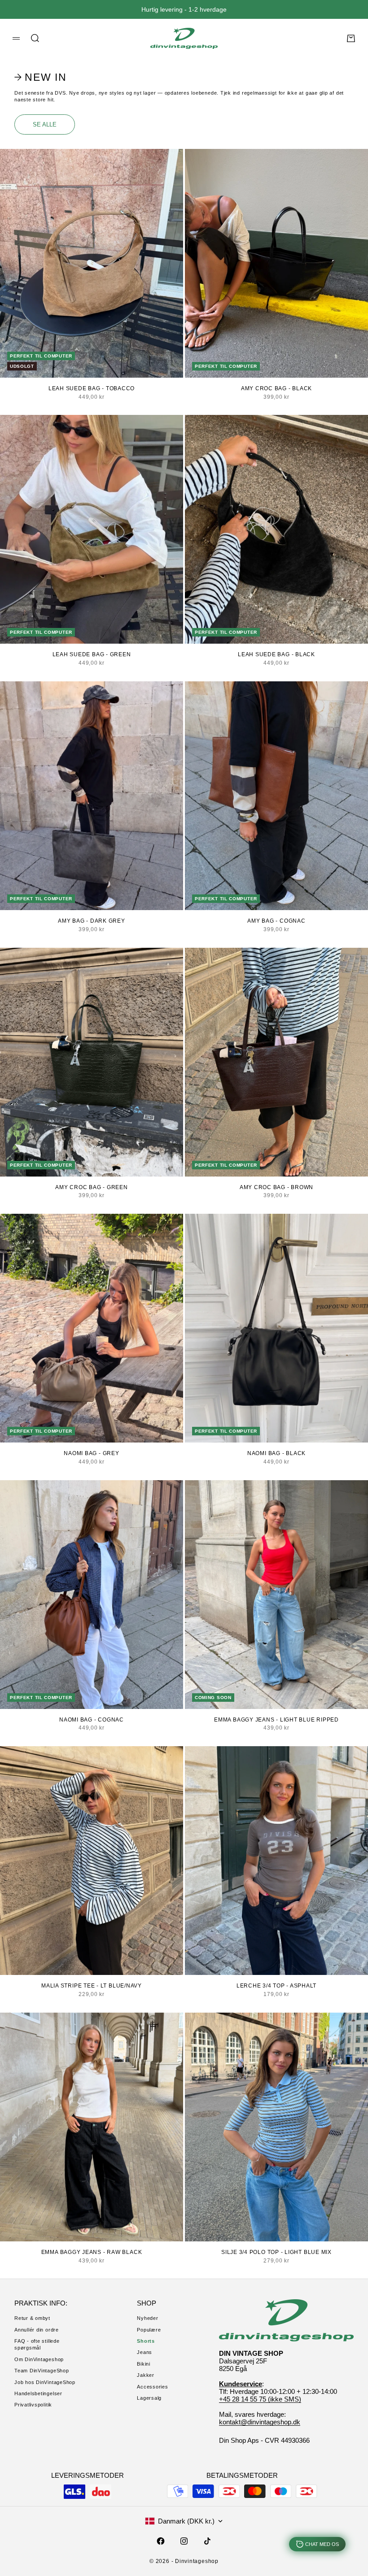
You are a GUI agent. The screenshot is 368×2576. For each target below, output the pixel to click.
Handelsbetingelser (38, 2393)
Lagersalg (149, 2398)
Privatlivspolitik (33, 2405)
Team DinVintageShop (42, 2371)
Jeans (145, 2352)
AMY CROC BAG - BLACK (276, 388)
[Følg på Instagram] (184, 2541)
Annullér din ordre (37, 2330)
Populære (149, 2330)
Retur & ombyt (32, 2318)
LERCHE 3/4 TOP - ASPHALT (276, 1986)
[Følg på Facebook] (161, 2541)
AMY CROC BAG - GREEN (91, 1187)
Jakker (146, 2375)
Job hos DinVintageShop (45, 2382)
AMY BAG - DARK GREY (92, 921)
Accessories (152, 2387)
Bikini (144, 2364)
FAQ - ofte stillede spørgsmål (37, 2344)
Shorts (146, 2341)
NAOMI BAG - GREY (91, 1453)
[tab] (42, 77)
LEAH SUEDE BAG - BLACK (276, 654)
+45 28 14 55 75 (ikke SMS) (260, 2399)
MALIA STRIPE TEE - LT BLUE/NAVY (92, 1986)
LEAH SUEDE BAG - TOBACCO (92, 388)
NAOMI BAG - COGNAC (92, 1720)
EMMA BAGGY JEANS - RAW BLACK (92, 2252)
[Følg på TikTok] (207, 2541)
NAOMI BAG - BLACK (276, 1453)
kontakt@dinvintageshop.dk (260, 2422)
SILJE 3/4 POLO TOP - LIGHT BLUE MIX (276, 2252)
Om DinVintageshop (39, 2359)
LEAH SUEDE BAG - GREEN (92, 654)
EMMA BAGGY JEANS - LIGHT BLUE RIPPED (276, 1720)
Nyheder (147, 2318)
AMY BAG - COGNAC (276, 921)
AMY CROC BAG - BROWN (276, 1187)
